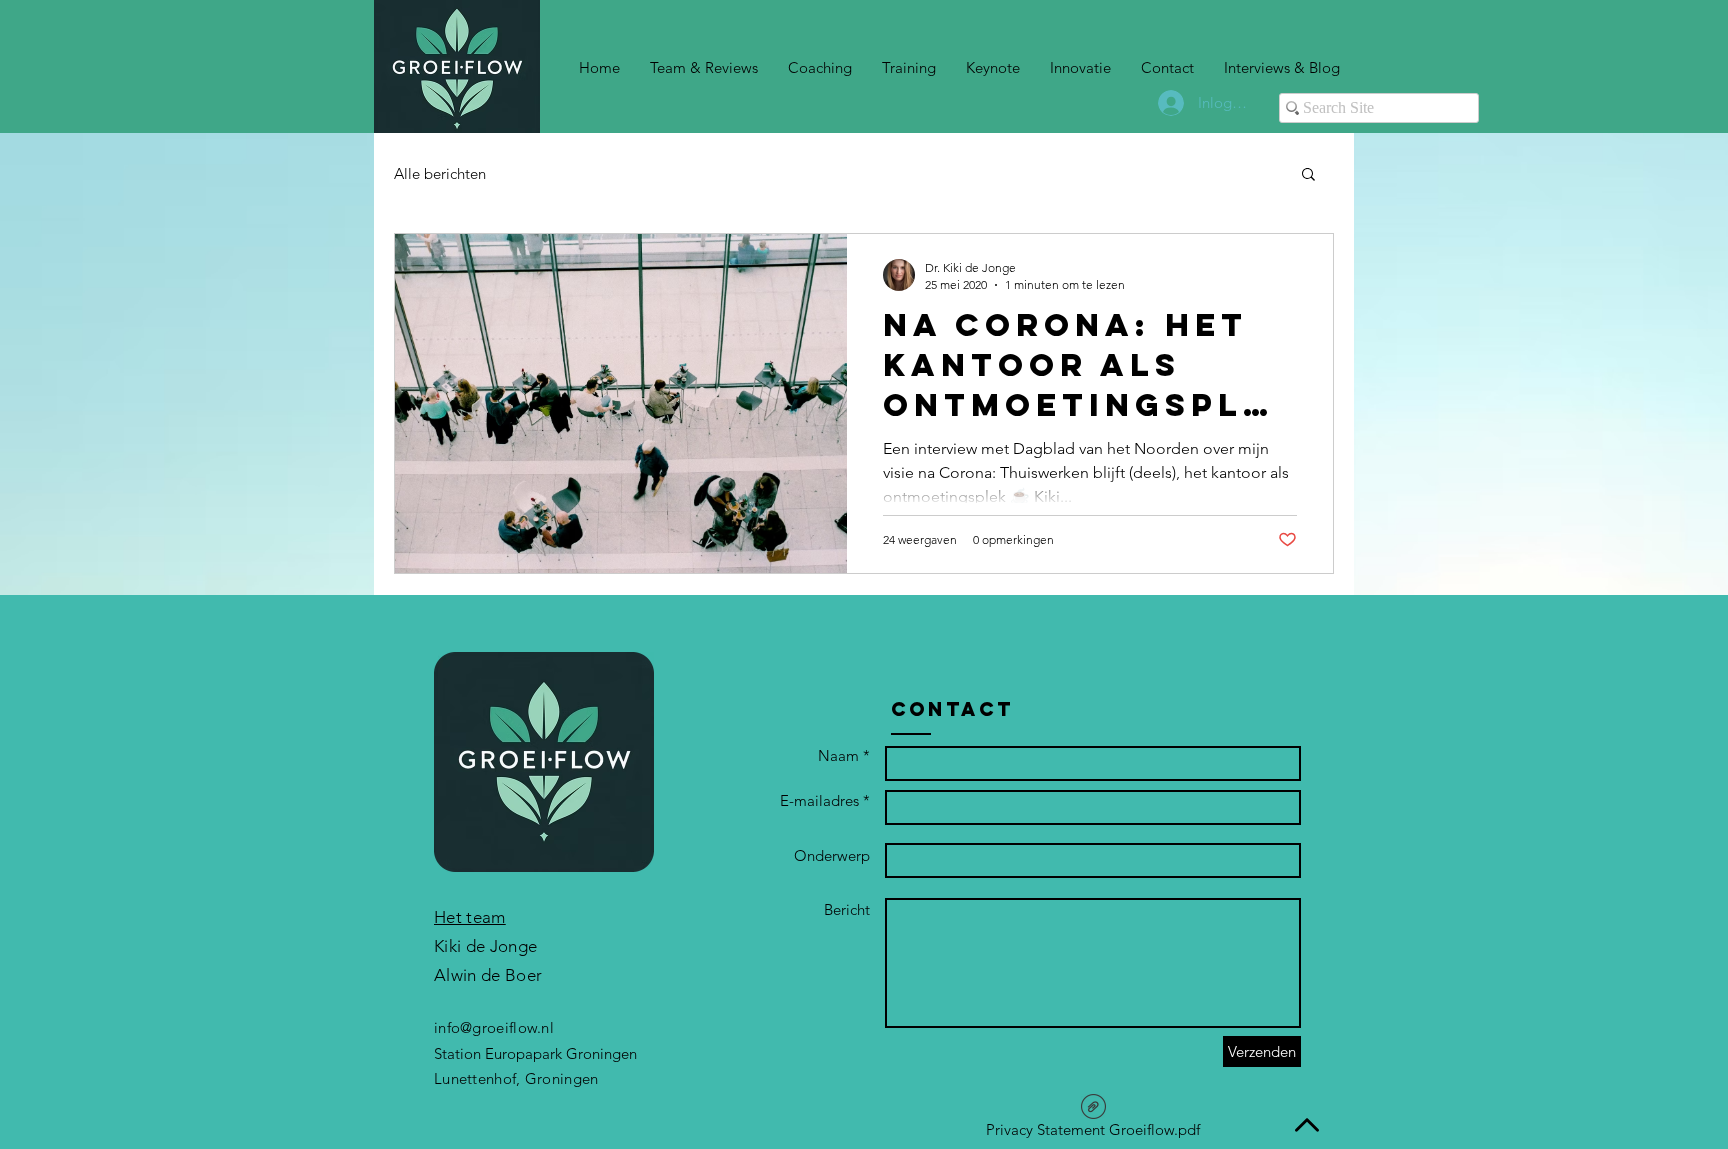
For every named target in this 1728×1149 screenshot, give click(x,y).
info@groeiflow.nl (494, 1027)
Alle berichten (440, 173)
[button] (1308, 175)
